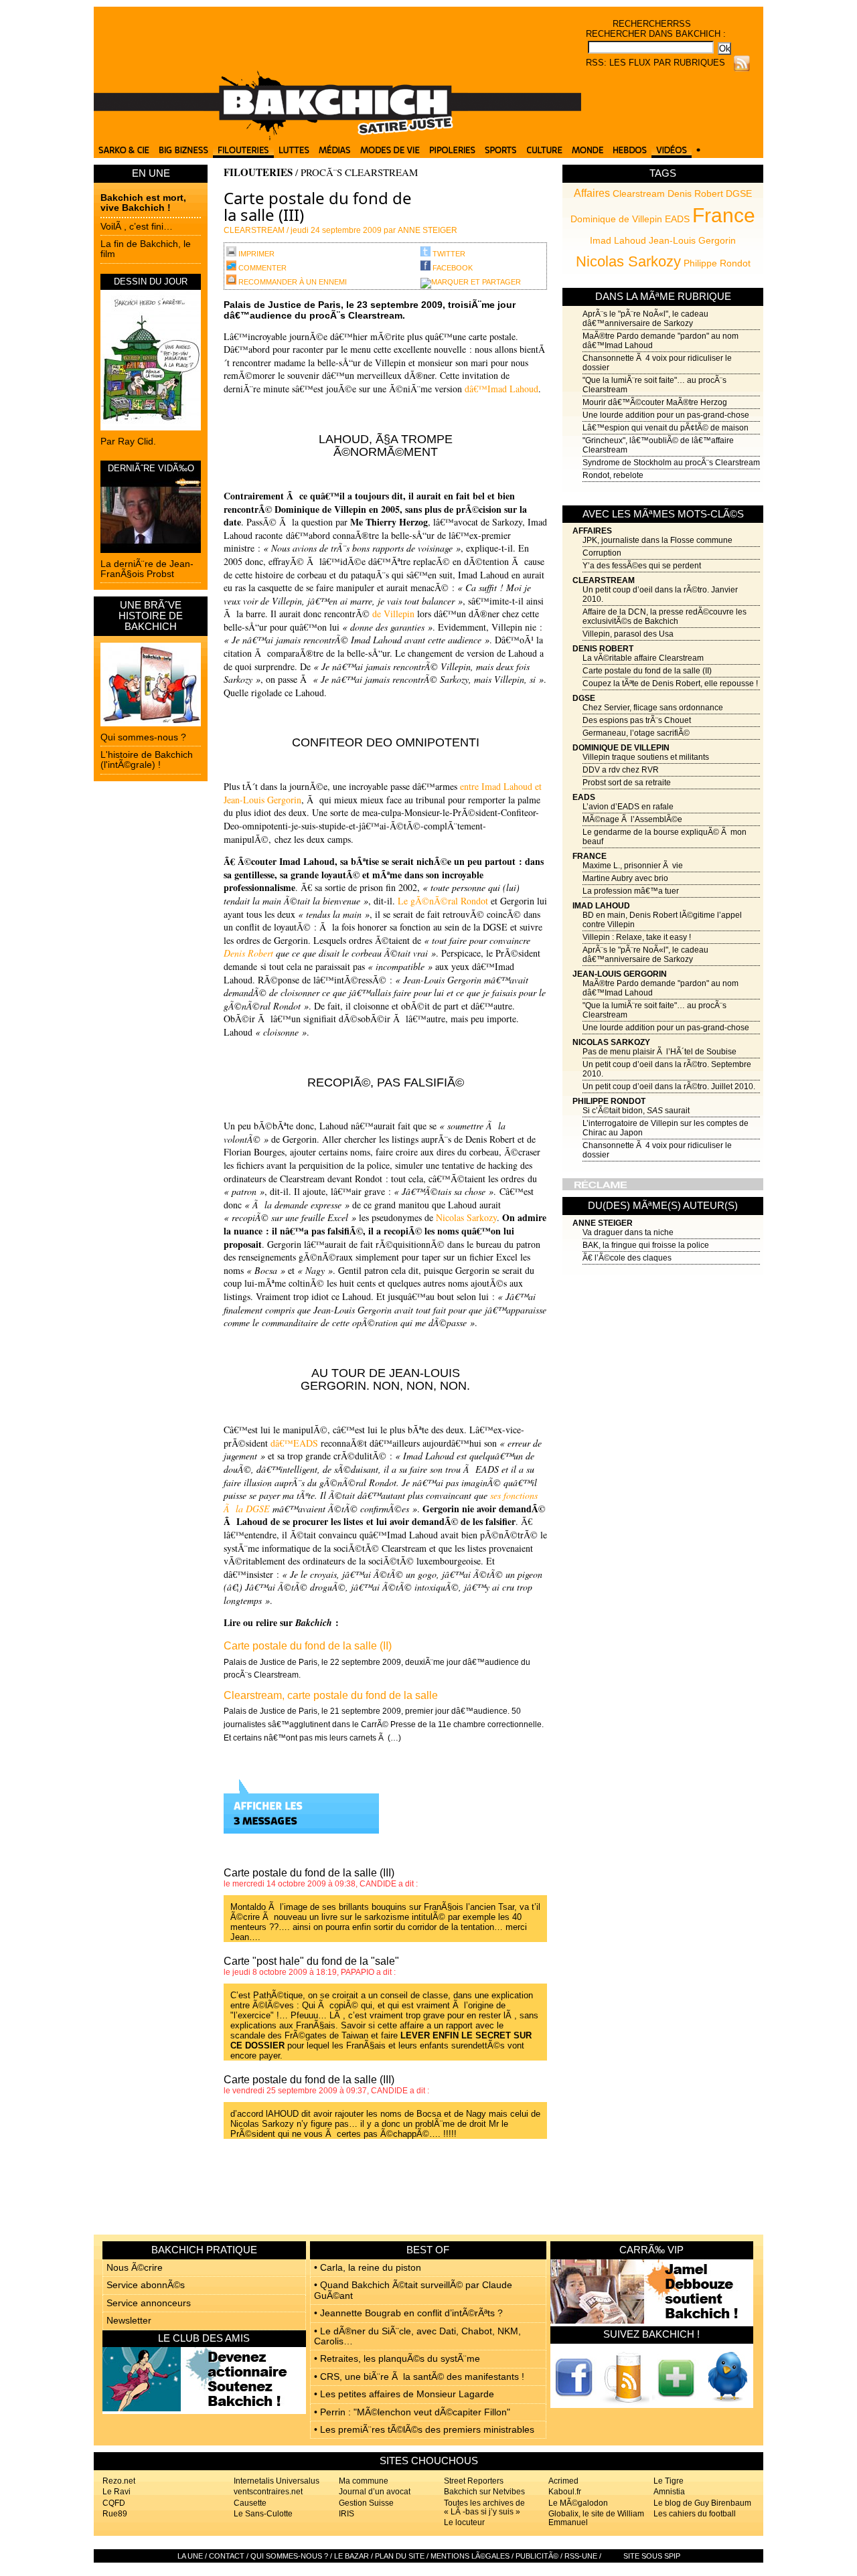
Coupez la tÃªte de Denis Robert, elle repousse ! (670, 683)
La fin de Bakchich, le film (146, 249)
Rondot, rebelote (613, 475)
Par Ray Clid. (128, 441)
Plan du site (400, 2556)
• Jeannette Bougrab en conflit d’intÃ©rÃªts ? (408, 2313)
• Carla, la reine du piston (368, 2267)
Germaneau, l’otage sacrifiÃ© (636, 733)
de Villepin (393, 614)
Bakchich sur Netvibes (484, 2492)
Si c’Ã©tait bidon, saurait (636, 1111)
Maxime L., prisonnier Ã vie (633, 866)
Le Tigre (669, 2481)
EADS (677, 219)
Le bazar (352, 2556)
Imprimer (255, 254)
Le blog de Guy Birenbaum (702, 2503)
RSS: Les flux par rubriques (655, 63)
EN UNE (151, 173)
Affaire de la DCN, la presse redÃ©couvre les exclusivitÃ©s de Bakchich (665, 617)
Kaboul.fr (565, 2492)
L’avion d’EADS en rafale (628, 807)
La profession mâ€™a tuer (631, 891)
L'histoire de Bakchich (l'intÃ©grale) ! (147, 759)
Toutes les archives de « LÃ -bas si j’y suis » (484, 2507)
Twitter (448, 254)
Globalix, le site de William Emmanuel (596, 2518)
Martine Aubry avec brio (625, 878)
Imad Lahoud (618, 240)
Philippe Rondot (717, 263)
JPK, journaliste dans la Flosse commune (657, 540)
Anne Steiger (603, 1223)
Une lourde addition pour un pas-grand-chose (666, 415)
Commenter (261, 268)
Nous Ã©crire (135, 2267)
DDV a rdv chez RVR (621, 770)
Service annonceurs (149, 2303)
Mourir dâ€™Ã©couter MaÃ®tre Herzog (655, 402)
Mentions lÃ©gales (470, 2556)
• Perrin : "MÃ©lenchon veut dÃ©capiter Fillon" (412, 2412)
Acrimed (563, 2481)
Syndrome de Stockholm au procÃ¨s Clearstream (671, 463)
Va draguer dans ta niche (628, 1232)
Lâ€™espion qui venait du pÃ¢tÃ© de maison (666, 428)
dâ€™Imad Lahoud (501, 389)
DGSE (739, 193)
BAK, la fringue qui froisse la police (646, 1245)
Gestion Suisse (366, 2503)
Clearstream (639, 193)
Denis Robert (695, 193)
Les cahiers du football (695, 2514)
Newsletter (129, 2320)
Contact (227, 2556)
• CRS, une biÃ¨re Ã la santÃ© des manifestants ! (419, 2377)
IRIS (346, 2514)
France (724, 215)
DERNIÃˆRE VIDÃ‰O (151, 468)
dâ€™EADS (294, 1443)
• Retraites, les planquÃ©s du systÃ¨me (397, 2358)
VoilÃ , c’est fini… (137, 226)
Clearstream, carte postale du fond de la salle (331, 1695)
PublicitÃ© (537, 2556)
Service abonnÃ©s (146, 2285)
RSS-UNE (581, 2556)
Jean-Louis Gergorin (692, 240)
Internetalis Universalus (277, 2481)
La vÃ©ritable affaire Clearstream (643, 658)
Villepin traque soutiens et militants (646, 757)
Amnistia (669, 2492)
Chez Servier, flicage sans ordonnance (653, 708)
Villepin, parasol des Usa (628, 634)
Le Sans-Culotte (263, 2514)
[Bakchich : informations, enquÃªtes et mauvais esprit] (337, 137)
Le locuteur (464, 2522)
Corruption (602, 553)
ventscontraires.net (268, 2492)
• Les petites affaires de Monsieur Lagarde (404, 2394)
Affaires (592, 193)
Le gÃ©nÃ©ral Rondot (442, 901)
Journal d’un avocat (375, 2492)
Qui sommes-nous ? (143, 737)
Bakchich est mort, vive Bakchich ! (143, 203)
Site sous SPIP (652, 2556)
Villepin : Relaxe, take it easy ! (637, 937)
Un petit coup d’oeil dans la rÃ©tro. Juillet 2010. (669, 1086)
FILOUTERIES (258, 172)
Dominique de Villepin (616, 219)
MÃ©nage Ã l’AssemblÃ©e (632, 819)
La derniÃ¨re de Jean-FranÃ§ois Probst (147, 569)
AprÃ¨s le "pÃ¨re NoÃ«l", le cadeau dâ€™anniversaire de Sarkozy (645, 319)
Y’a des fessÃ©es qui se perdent (642, 566)
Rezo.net (119, 2481)
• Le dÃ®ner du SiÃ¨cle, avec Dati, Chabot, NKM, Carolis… (417, 2336)
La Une (190, 2556)
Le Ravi (116, 2492)
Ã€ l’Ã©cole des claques (627, 1258)
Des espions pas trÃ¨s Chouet (637, 720)
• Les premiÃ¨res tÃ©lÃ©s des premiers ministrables (424, 2429)
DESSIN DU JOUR (151, 281)
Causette (250, 2503)
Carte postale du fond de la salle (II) (647, 671)
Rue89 (115, 2514)
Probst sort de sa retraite (627, 783)
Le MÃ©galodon (578, 2503)
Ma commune (364, 2481)
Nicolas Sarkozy (628, 261)
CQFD (114, 2503)
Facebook (452, 268)
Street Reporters (474, 2481)
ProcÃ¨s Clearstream (359, 172)
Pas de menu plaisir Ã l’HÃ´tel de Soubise (659, 1052)
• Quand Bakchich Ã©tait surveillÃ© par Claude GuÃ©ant (413, 2290)
